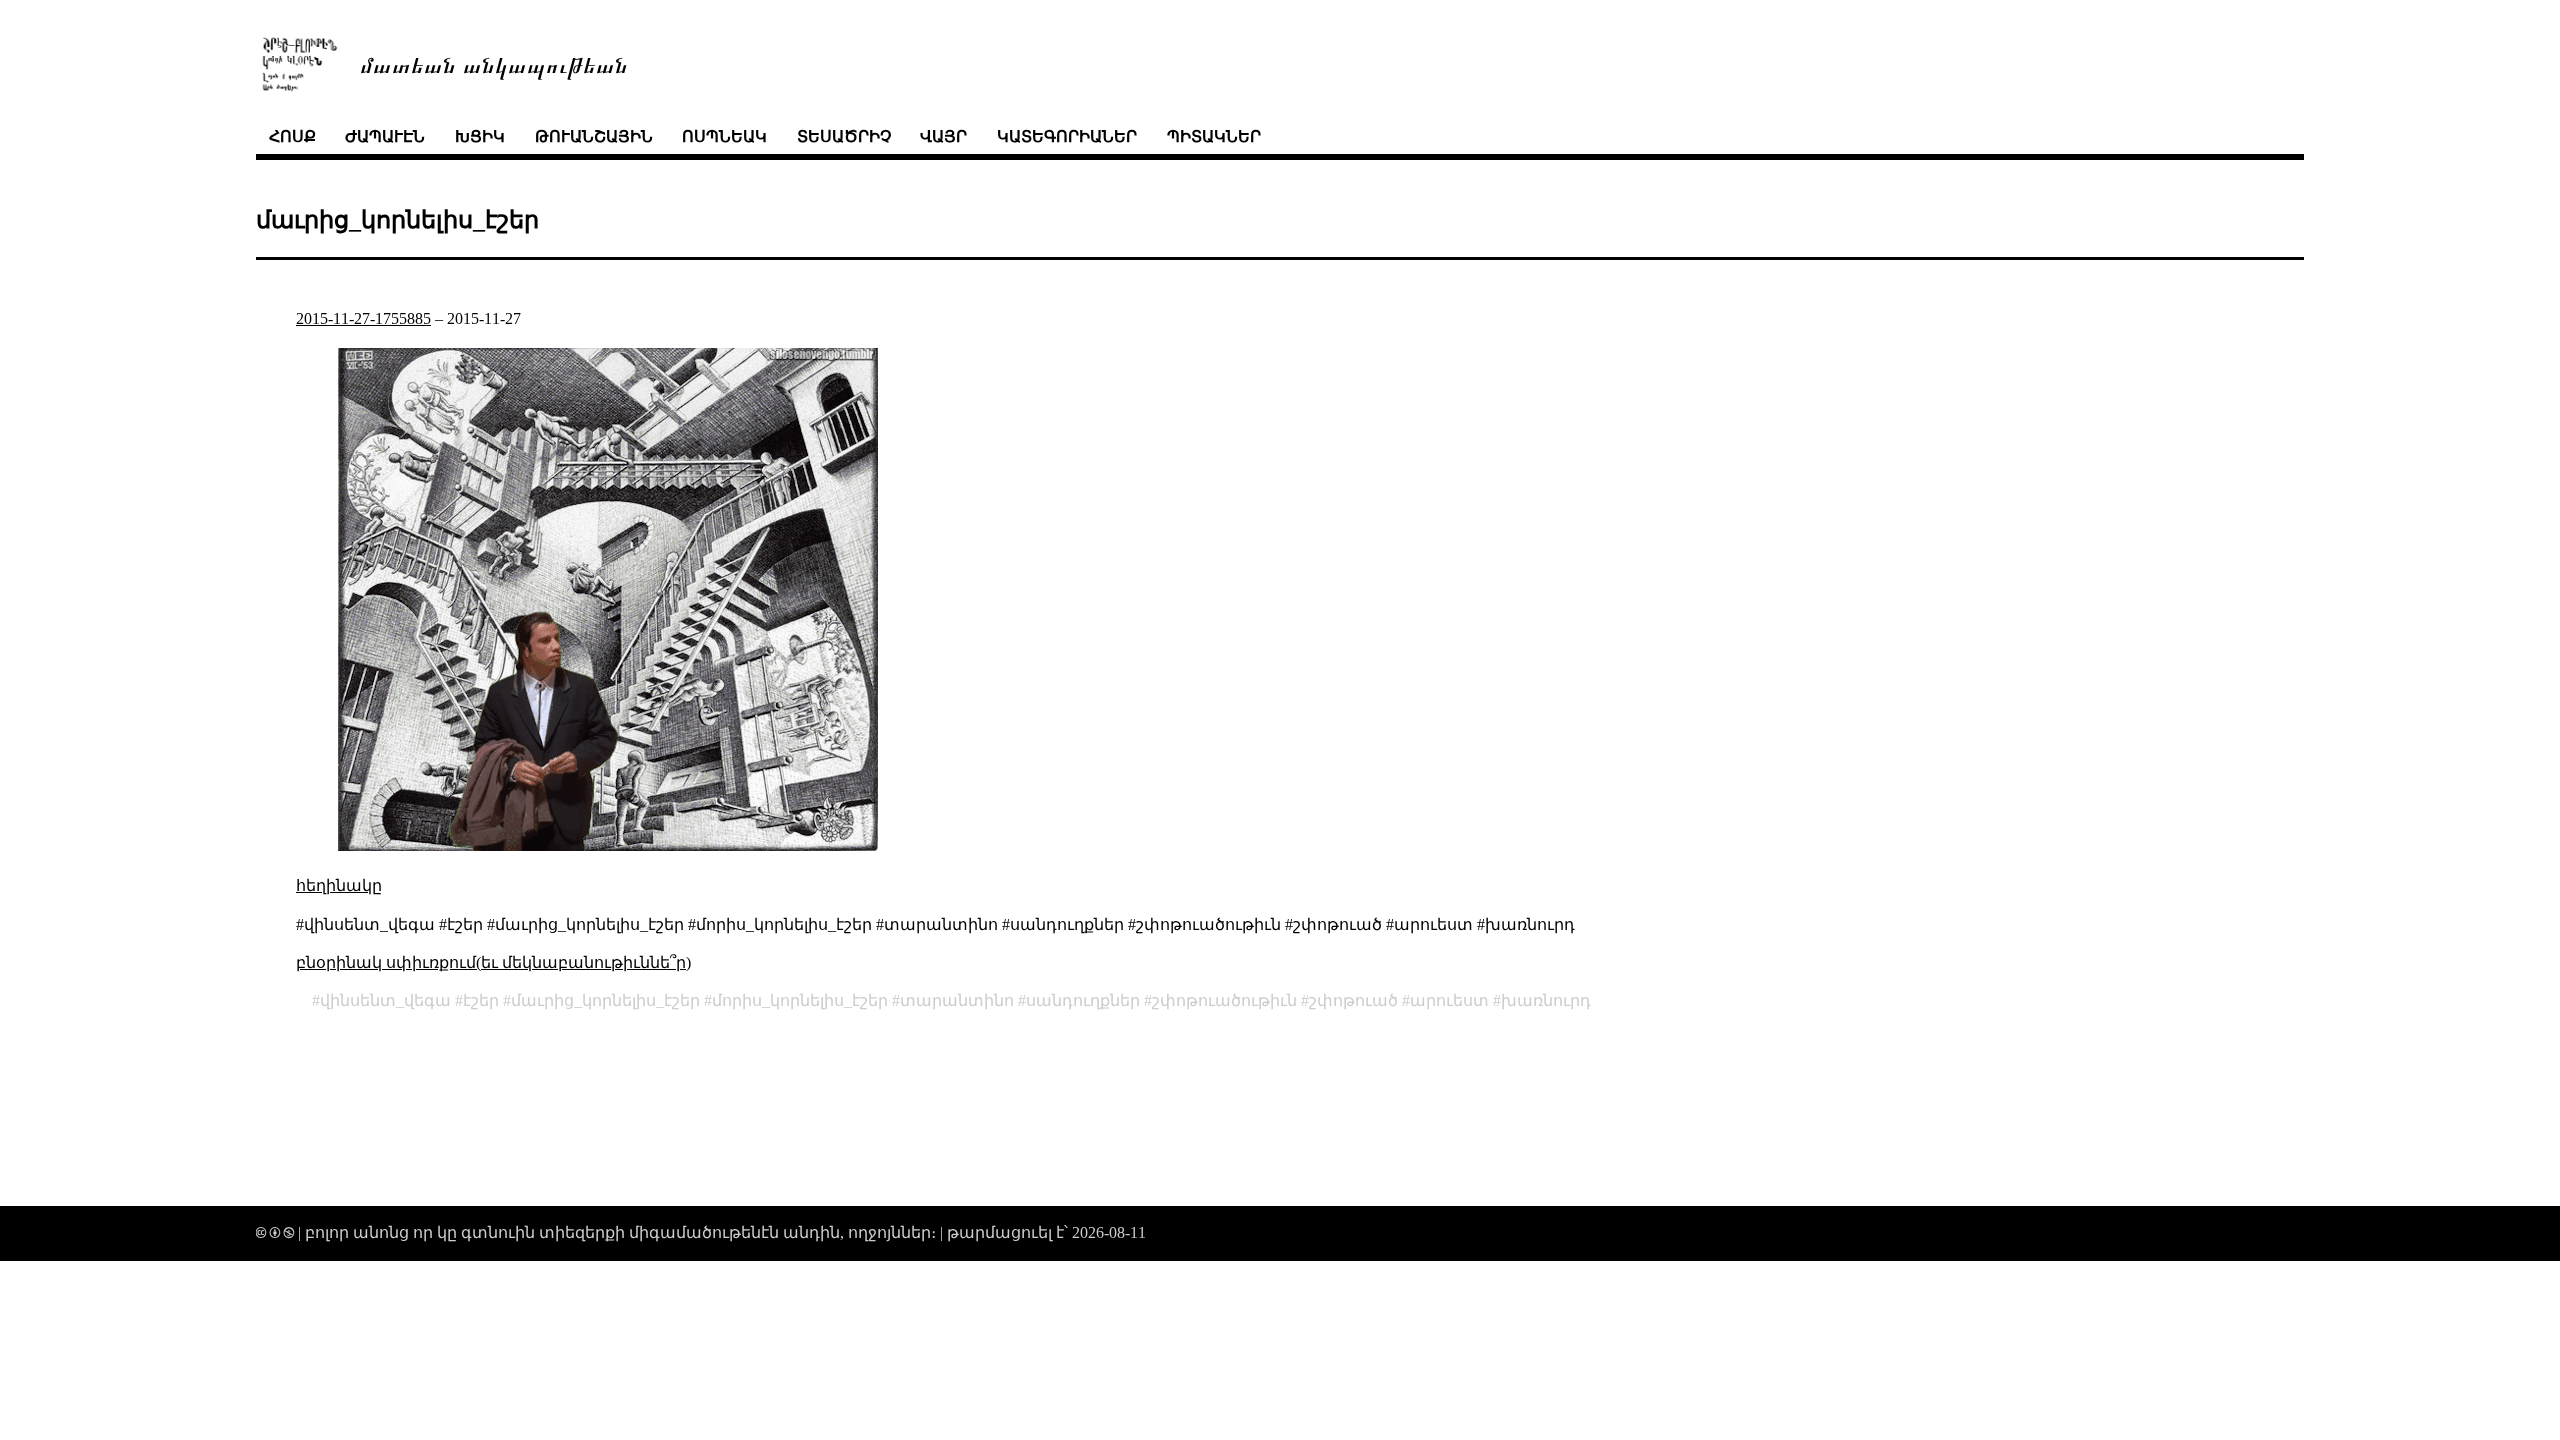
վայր (943, 136)
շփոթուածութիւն (1224, 1000)
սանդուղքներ (1083, 1000)
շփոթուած (1353, 1000)
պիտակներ (1214, 136)
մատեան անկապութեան (494, 63)
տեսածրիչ (844, 136)
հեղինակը (339, 885)
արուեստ (1449, 1000)
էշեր (481, 1000)
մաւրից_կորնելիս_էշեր (605, 1000)
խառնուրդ (1546, 1000)
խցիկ (480, 136)
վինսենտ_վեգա (385, 1000)
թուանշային (594, 136)
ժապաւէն (385, 136)
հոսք (292, 136)
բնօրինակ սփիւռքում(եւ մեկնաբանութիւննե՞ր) (493, 962)
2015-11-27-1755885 (363, 318)
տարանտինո (957, 1000)
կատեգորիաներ (1067, 136)
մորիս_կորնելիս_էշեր (800, 1000)
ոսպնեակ (724, 136)
